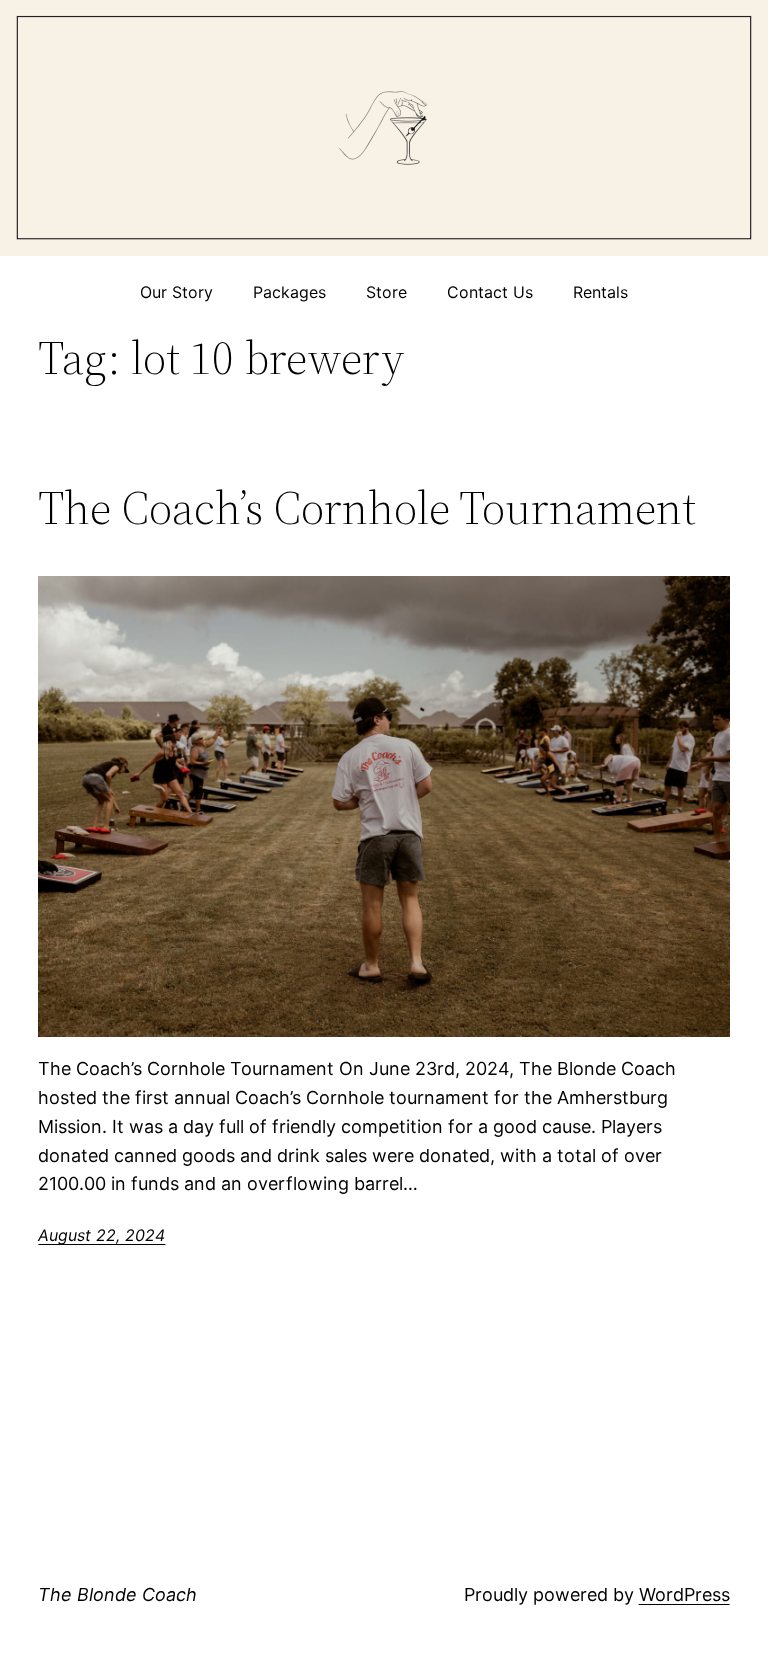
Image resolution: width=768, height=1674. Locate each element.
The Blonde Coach (117, 1594)
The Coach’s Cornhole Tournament (367, 507)
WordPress (684, 1594)
